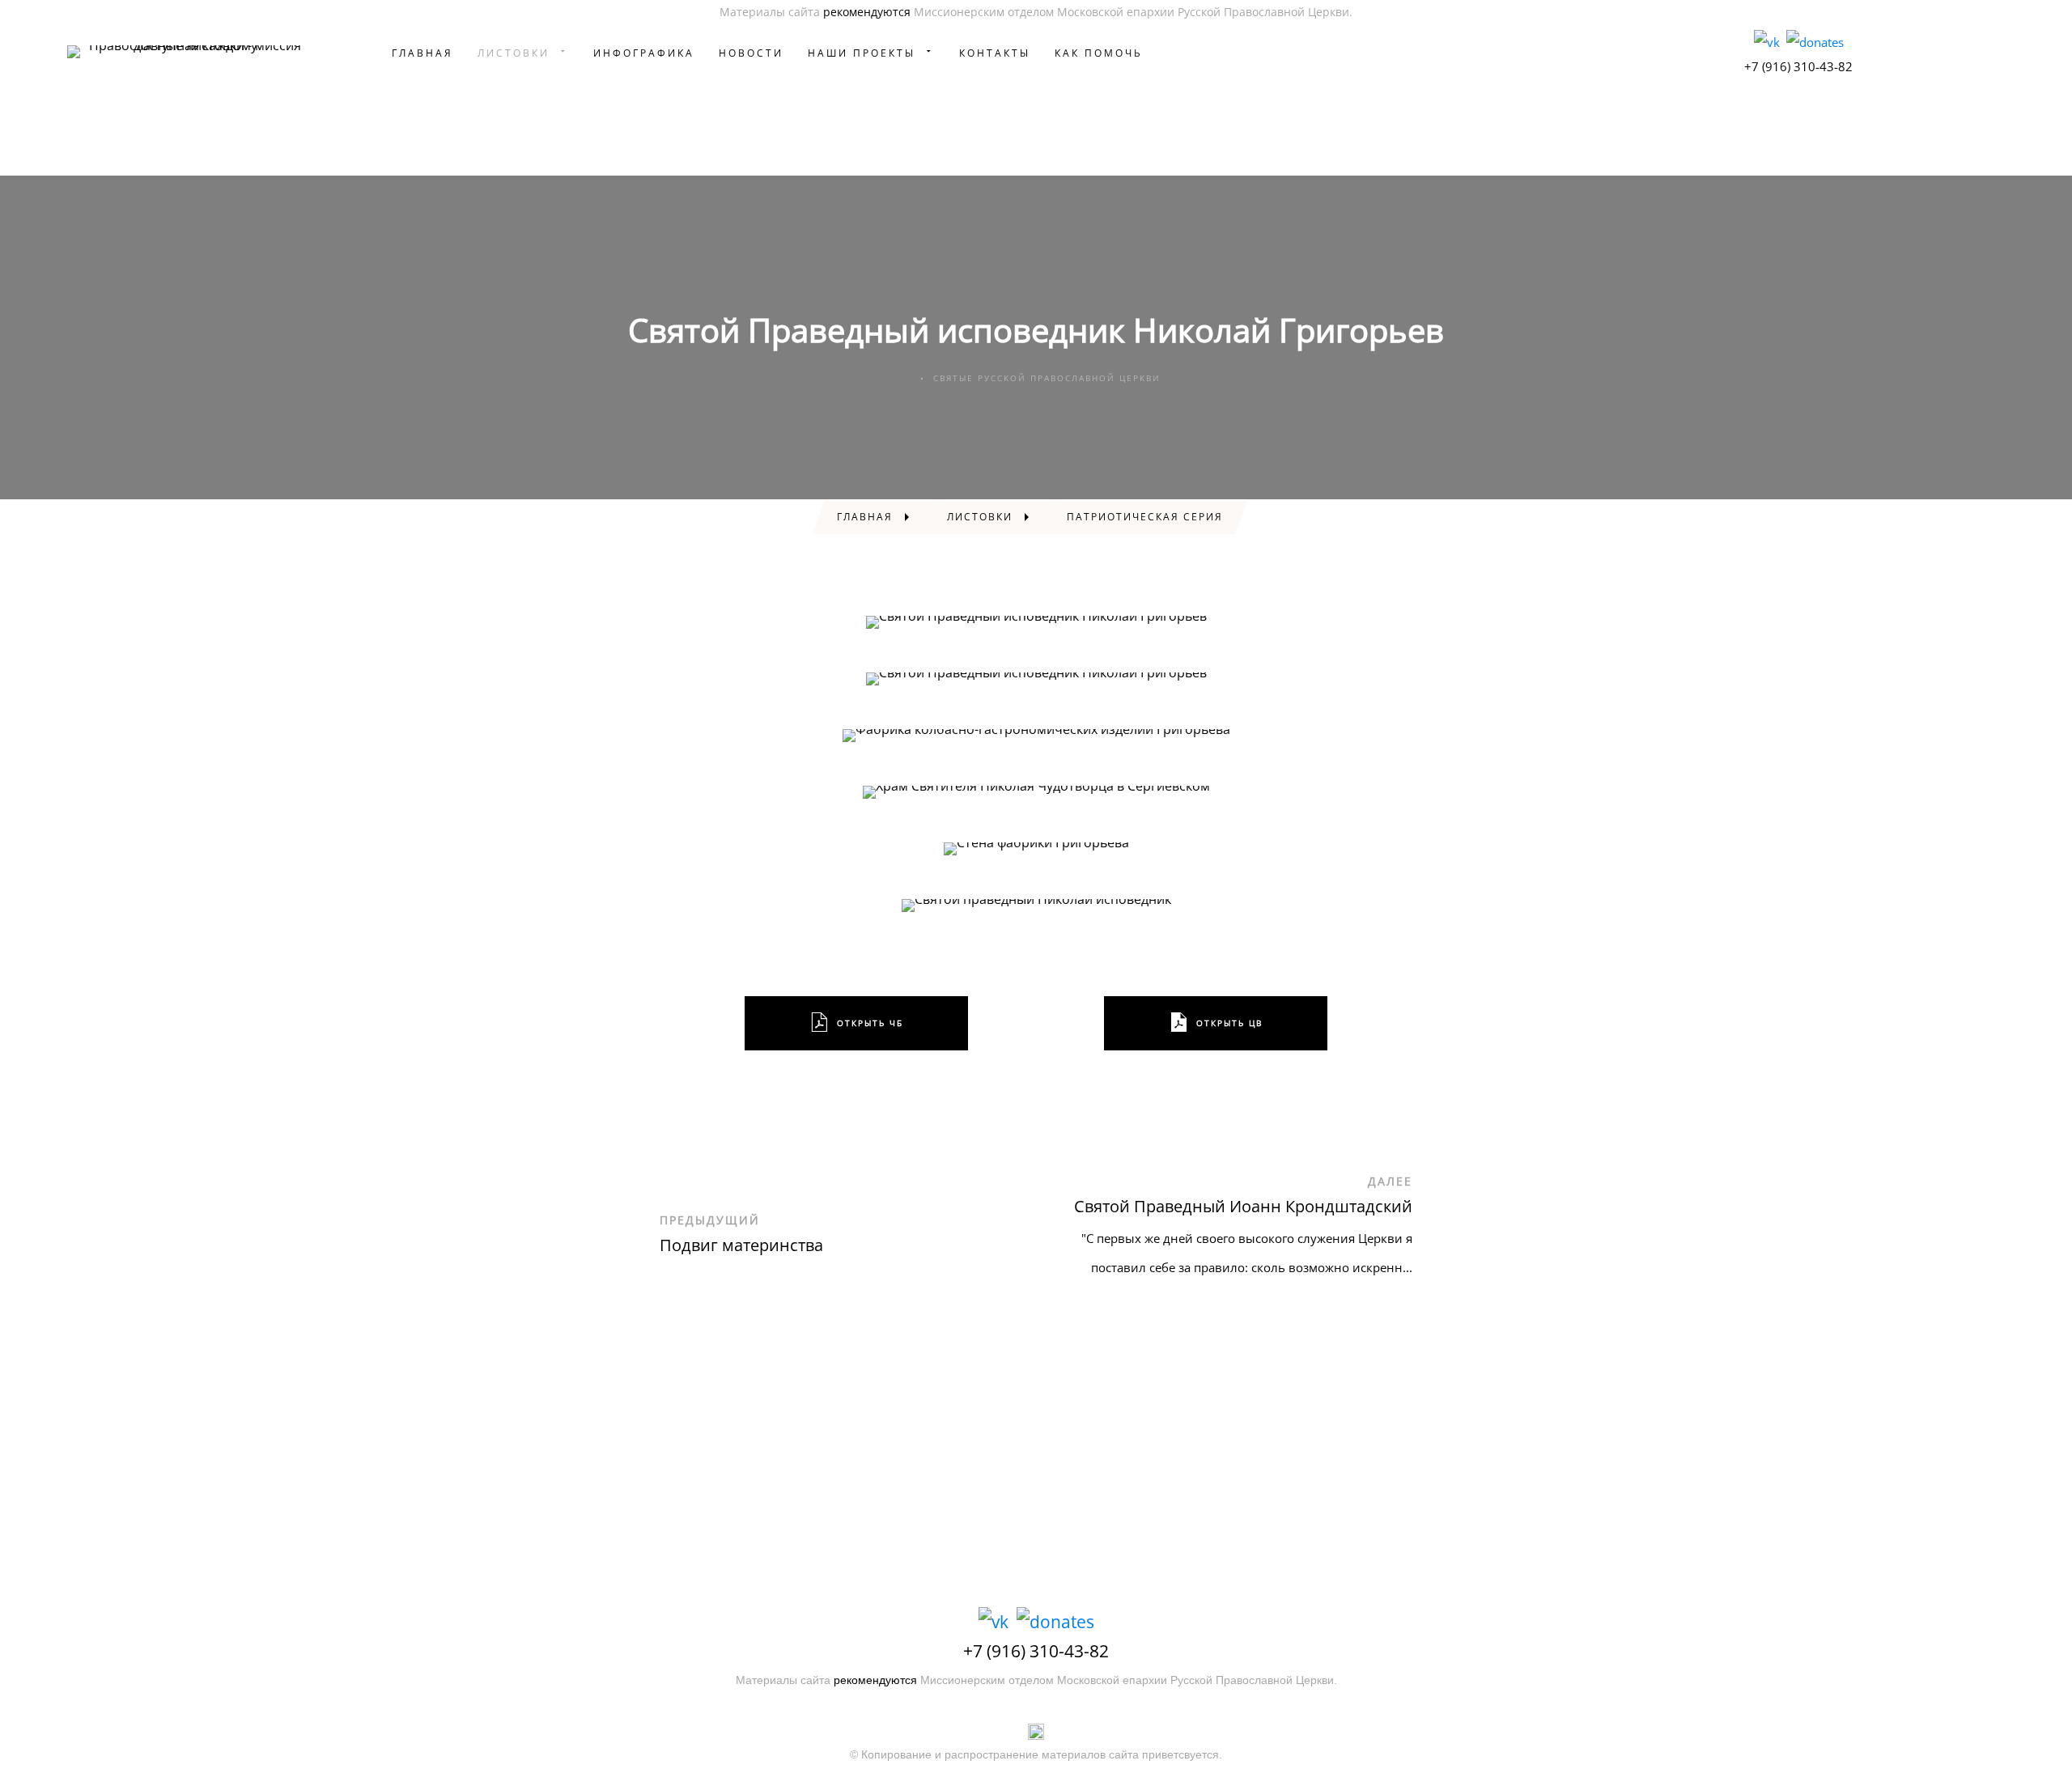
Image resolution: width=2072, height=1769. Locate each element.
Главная (422, 53)
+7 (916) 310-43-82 (1798, 66)
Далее (1390, 1181)
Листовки (514, 53)
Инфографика (644, 53)
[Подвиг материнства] (603, 1237)
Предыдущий (710, 1220)
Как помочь (1099, 53)
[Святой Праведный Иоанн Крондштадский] (1469, 1237)
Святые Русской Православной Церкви (1047, 378)
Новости (751, 53)
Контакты (995, 53)
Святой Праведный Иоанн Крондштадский (1243, 1206)
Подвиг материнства (741, 1245)
